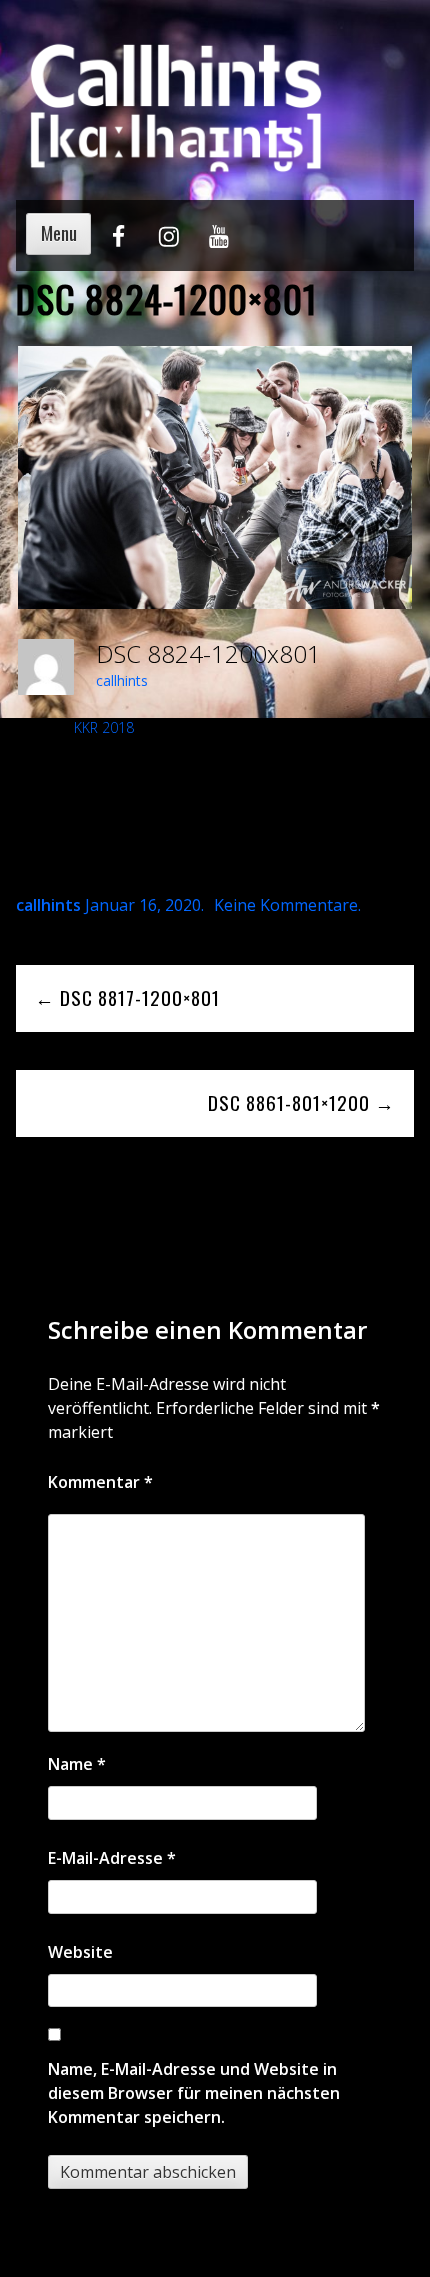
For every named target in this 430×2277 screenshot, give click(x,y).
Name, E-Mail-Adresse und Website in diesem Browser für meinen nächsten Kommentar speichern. (194, 2093)
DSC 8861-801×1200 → (301, 1102)
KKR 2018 (104, 727)
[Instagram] (168, 244)
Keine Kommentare (286, 905)
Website (80, 1952)
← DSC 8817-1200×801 (127, 997)
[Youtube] (218, 244)
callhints (122, 680)
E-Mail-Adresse (112, 1858)
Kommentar (100, 1482)
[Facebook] (118, 244)
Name (77, 1764)
